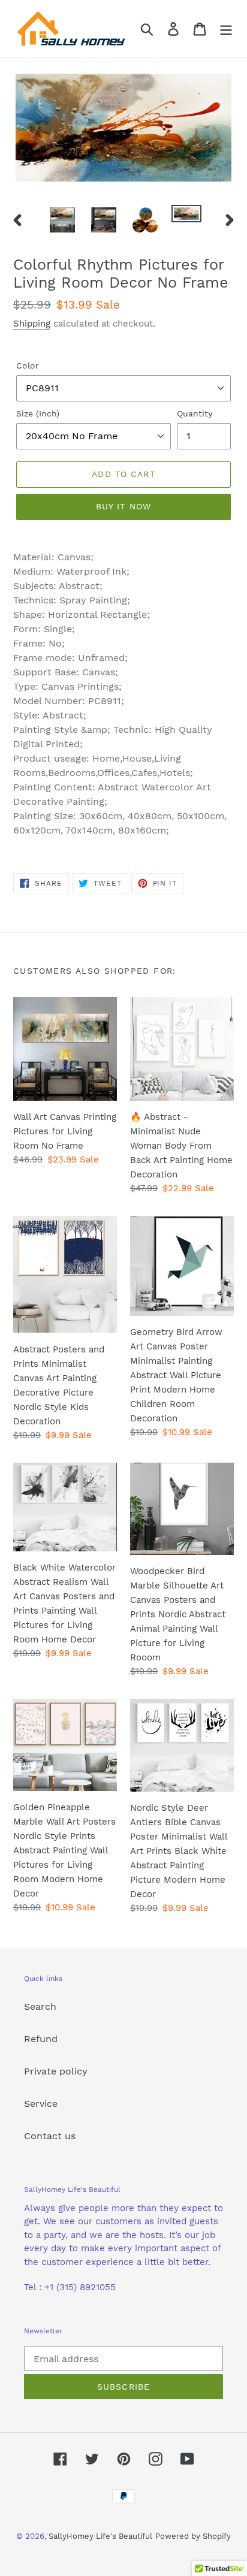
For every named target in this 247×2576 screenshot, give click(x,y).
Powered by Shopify (193, 2536)
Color (28, 366)
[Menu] (226, 29)
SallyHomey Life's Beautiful (100, 2536)
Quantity (195, 413)
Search (40, 2006)
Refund (41, 2039)
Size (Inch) (38, 413)
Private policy (56, 2071)
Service (41, 2104)
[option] (63, 220)
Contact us (50, 2136)
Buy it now (123, 506)
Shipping (32, 324)
